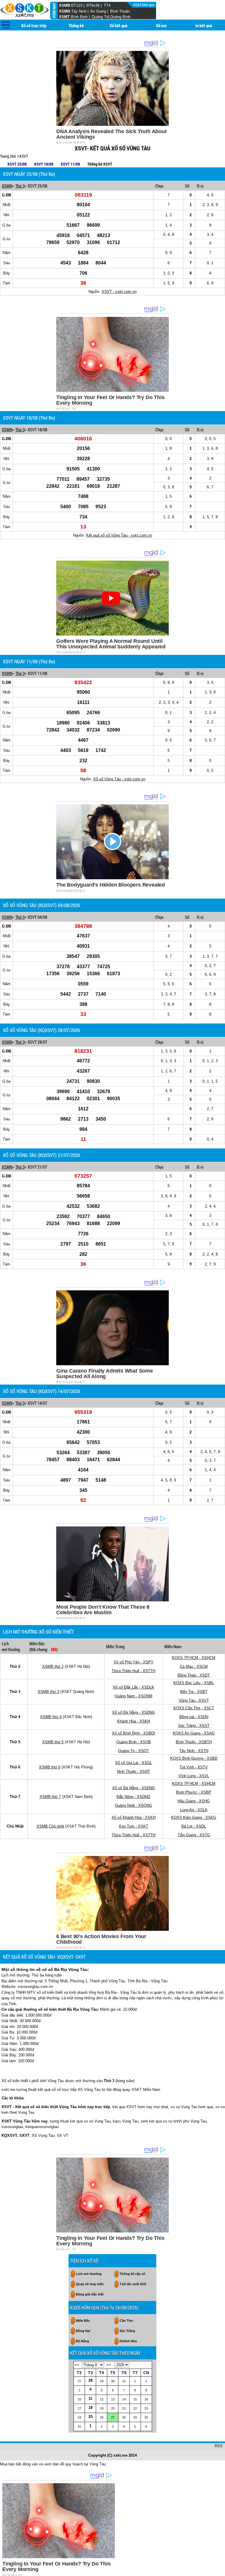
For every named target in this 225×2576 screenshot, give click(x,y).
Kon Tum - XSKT (134, 1826)
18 (91, 2408)
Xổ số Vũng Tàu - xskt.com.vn (119, 779)
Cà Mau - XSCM (194, 1666)
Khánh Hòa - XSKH (134, 1721)
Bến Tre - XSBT (194, 1692)
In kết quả (204, 25)
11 (90, 2399)
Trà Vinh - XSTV (194, 1767)
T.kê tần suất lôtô (133, 2284)
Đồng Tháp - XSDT (194, 1675)
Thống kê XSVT (100, 164)
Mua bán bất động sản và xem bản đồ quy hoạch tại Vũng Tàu (53, 2464)
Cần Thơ (126, 2321)
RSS (219, 2446)
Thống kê (76, 25)
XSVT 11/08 (70, 164)
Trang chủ (8, 156)
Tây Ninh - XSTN (194, 1751)
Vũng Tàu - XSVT (194, 1700)
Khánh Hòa (128, 2341)
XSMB (64, 5)
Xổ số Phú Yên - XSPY (134, 1662)
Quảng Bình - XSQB (134, 1742)
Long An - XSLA (194, 1810)
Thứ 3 (20, 186)
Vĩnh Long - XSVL (194, 1776)
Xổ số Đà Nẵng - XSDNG (134, 1712)
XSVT (24, 156)
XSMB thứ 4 (51, 1717)
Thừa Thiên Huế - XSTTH (133, 1671)
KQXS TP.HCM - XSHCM (194, 1658)
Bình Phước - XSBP (194, 1792)
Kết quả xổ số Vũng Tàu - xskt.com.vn (119, 535)
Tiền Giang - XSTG (194, 1835)
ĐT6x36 (93, 5)
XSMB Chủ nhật (50, 1826)
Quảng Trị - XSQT (133, 1751)
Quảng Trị (100, 17)
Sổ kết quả (119, 25)
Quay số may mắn (90, 2284)
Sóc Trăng (127, 2331)
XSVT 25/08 (17, 164)
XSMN (64, 11)
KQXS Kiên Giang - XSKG (194, 1817)
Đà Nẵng (82, 2341)
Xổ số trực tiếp (34, 25)
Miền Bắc (83, 2321)
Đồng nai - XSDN (194, 1717)
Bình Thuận (120, 11)
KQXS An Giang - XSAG (194, 1733)
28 (91, 2380)
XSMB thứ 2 (53, 1666)
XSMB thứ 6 (50, 1767)
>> (109, 2365)
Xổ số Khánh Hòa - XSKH (134, 1817)
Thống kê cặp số (132, 2274)
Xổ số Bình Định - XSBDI (133, 1733)
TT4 (107, 5)
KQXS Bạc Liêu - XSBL (194, 1683)
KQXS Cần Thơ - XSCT (194, 1708)
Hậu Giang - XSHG (194, 1801)
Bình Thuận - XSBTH (194, 1742)
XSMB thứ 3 (48, 1692)
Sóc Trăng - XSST (194, 1726)
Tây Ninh (79, 11)
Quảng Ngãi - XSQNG (133, 1805)
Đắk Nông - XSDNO (133, 1797)
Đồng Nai (83, 2331)
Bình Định (79, 17)
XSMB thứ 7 (50, 1797)
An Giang (98, 11)
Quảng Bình (120, 17)
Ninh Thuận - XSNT (133, 1772)
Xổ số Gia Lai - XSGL (134, 1763)
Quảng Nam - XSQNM (133, 1696)
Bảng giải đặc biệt (90, 2294)
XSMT (64, 17)
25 (91, 2417)
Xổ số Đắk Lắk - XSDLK (133, 1687)
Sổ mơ (161, 25)
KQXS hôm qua (144, 5)
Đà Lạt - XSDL (194, 1826)
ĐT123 (77, 5)
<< (77, 2365)
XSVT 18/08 (44, 164)
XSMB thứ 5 (53, 1742)
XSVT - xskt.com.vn (119, 292)
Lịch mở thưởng (89, 2274)
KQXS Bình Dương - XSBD (194, 1758)
